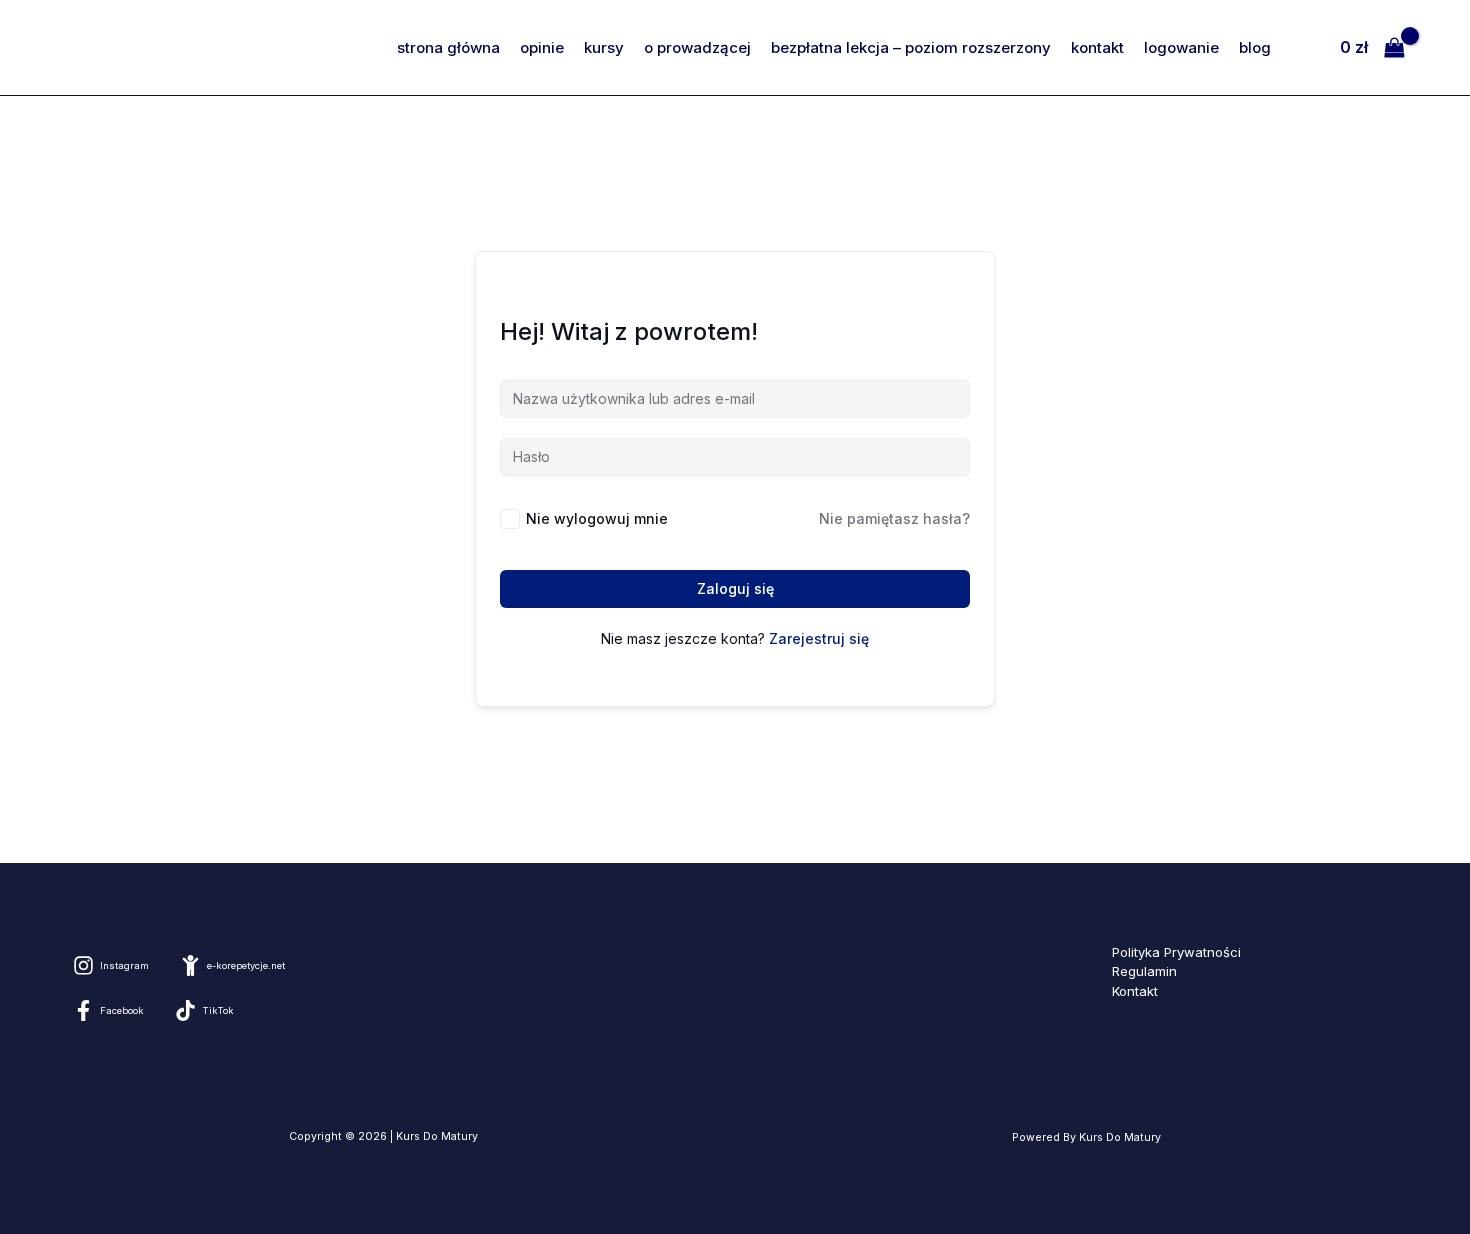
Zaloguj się (735, 588)
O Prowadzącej (697, 47)
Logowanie (1181, 47)
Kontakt (1135, 991)
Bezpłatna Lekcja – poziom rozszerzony (911, 47)
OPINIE (542, 47)
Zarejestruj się (819, 638)
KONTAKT (1097, 47)
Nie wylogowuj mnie (597, 518)
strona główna (448, 47)
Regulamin (1144, 971)
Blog (1255, 47)
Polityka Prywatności (1176, 952)
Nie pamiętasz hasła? (894, 518)
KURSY (604, 47)
